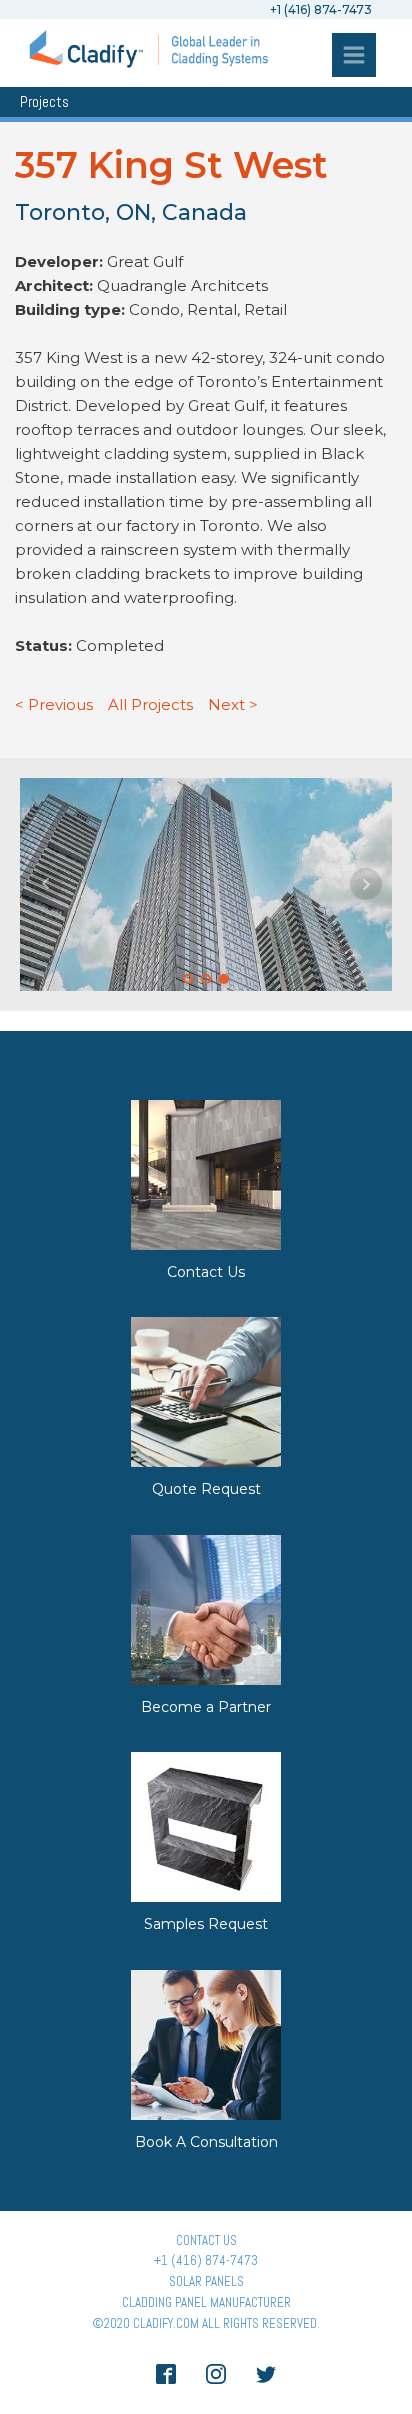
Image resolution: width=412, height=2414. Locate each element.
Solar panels (206, 2281)
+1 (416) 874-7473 (206, 2260)
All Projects (150, 704)
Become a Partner (206, 1707)
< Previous (54, 704)
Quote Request (206, 1489)
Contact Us (206, 1272)
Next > (233, 704)
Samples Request (206, 1924)
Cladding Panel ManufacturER (206, 2302)
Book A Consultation (206, 2142)
